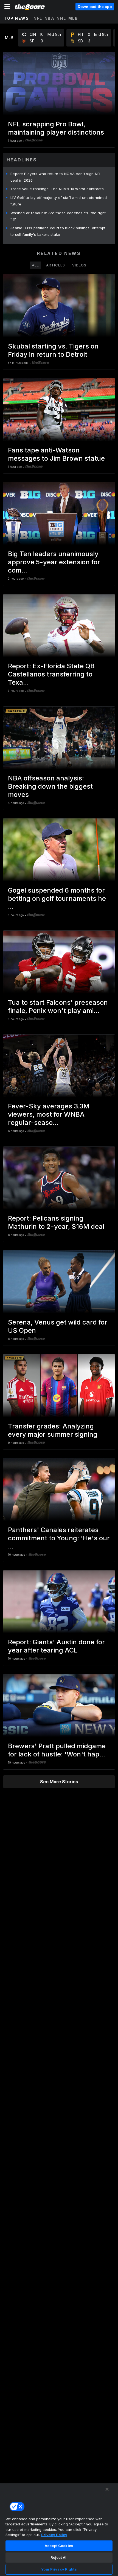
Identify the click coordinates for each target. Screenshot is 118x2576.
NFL (38, 18)
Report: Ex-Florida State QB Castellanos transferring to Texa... (51, 674)
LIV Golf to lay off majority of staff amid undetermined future (59, 201)
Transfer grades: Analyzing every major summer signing (53, 1430)
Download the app (95, 7)
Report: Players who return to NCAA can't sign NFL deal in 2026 (56, 177)
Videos (79, 265)
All (35, 265)
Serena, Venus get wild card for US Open (58, 1326)
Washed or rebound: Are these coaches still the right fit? (58, 216)
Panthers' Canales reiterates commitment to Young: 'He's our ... (59, 1538)
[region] (59, 2529)
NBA (50, 18)
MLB (73, 18)
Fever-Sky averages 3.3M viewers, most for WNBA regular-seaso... (49, 1114)
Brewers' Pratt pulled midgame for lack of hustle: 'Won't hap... (57, 1750)
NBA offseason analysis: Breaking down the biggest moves (50, 786)
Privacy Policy (54, 2535)
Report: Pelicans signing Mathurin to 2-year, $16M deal (56, 1222)
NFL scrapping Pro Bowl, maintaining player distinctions (56, 128)
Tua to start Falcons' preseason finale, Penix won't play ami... (58, 1007)
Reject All (59, 2557)
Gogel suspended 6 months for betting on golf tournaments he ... (57, 898)
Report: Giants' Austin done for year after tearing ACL (56, 1646)
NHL (61, 18)
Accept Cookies (59, 2546)
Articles (56, 265)
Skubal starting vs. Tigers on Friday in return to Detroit (53, 350)
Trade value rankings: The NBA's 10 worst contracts (57, 189)
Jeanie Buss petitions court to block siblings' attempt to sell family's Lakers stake (58, 231)
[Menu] (7, 7)
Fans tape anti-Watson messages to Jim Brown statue (56, 454)
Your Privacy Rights (59, 2569)
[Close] (107, 2489)
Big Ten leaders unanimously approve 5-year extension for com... (54, 562)
